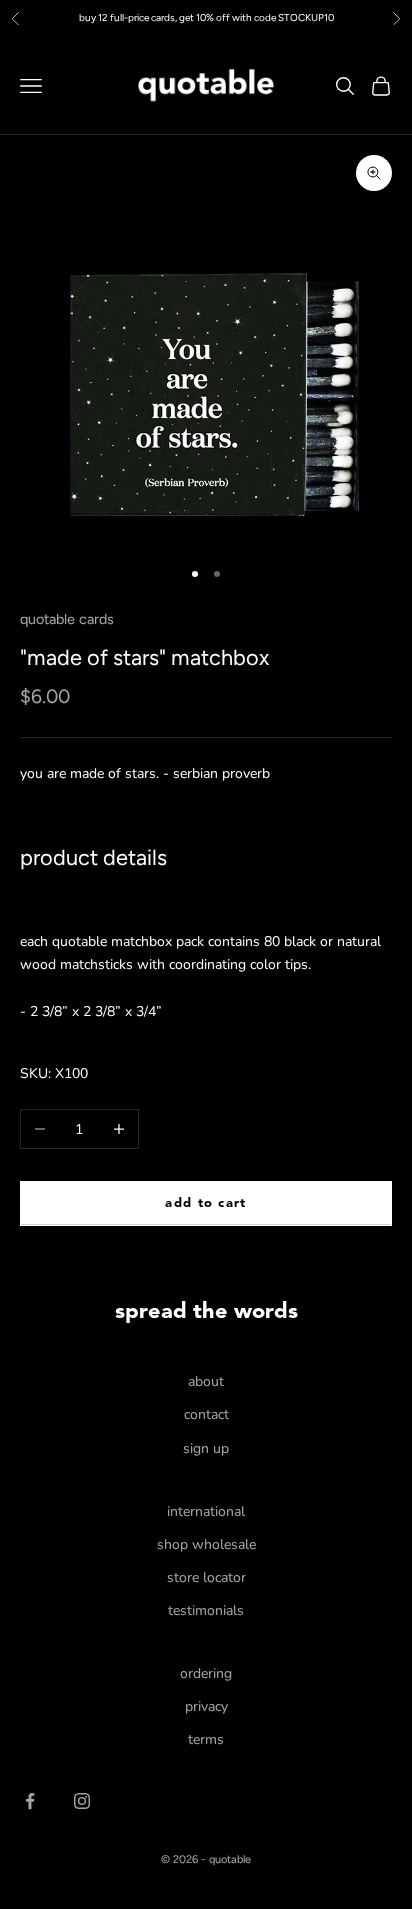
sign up (206, 1448)
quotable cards (67, 619)
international (206, 1511)
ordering (206, 1673)
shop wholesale (206, 1544)
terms (206, 1739)
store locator (206, 1577)
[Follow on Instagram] (82, 1801)
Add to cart (205, 1203)
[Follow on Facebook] (30, 1801)
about (206, 1381)
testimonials (206, 1610)
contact (206, 1414)
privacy (206, 1706)
